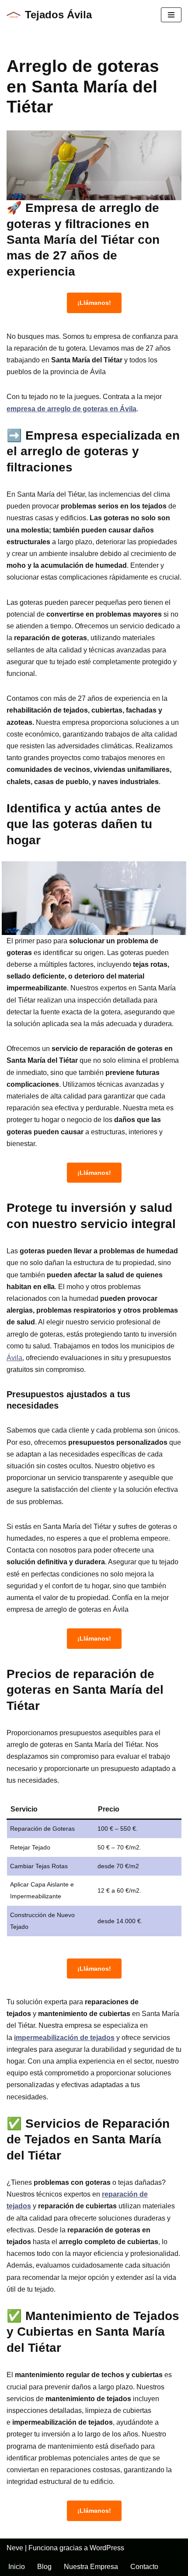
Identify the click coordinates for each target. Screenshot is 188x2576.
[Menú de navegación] (171, 15)
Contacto (144, 2567)
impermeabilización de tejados (64, 2038)
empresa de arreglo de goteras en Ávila (71, 409)
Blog (44, 2567)
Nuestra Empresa (91, 2567)
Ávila (14, 1358)
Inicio (17, 2567)
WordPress (107, 2548)
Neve (15, 2548)
